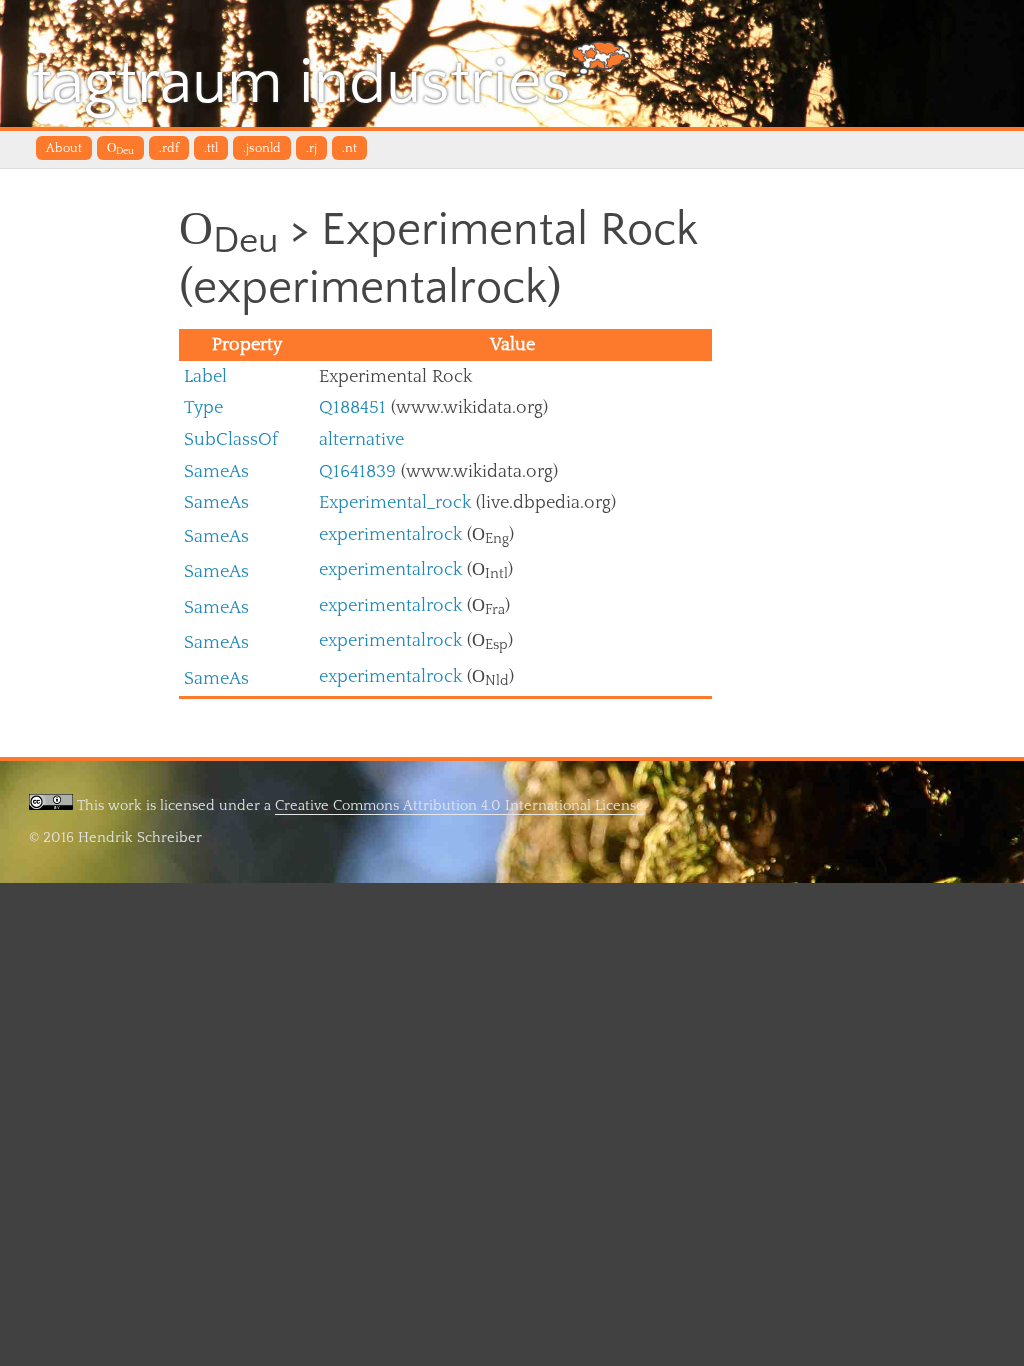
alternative (361, 439)
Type (203, 407)
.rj (311, 148)
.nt (349, 148)
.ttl (211, 148)
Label (205, 376)
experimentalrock (390, 534)
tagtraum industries (301, 83)
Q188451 (352, 407)
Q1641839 (357, 471)
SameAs (216, 471)
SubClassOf (231, 439)
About (64, 148)
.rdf (169, 148)
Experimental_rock (395, 502)
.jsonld (262, 148)
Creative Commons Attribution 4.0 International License (459, 805)
